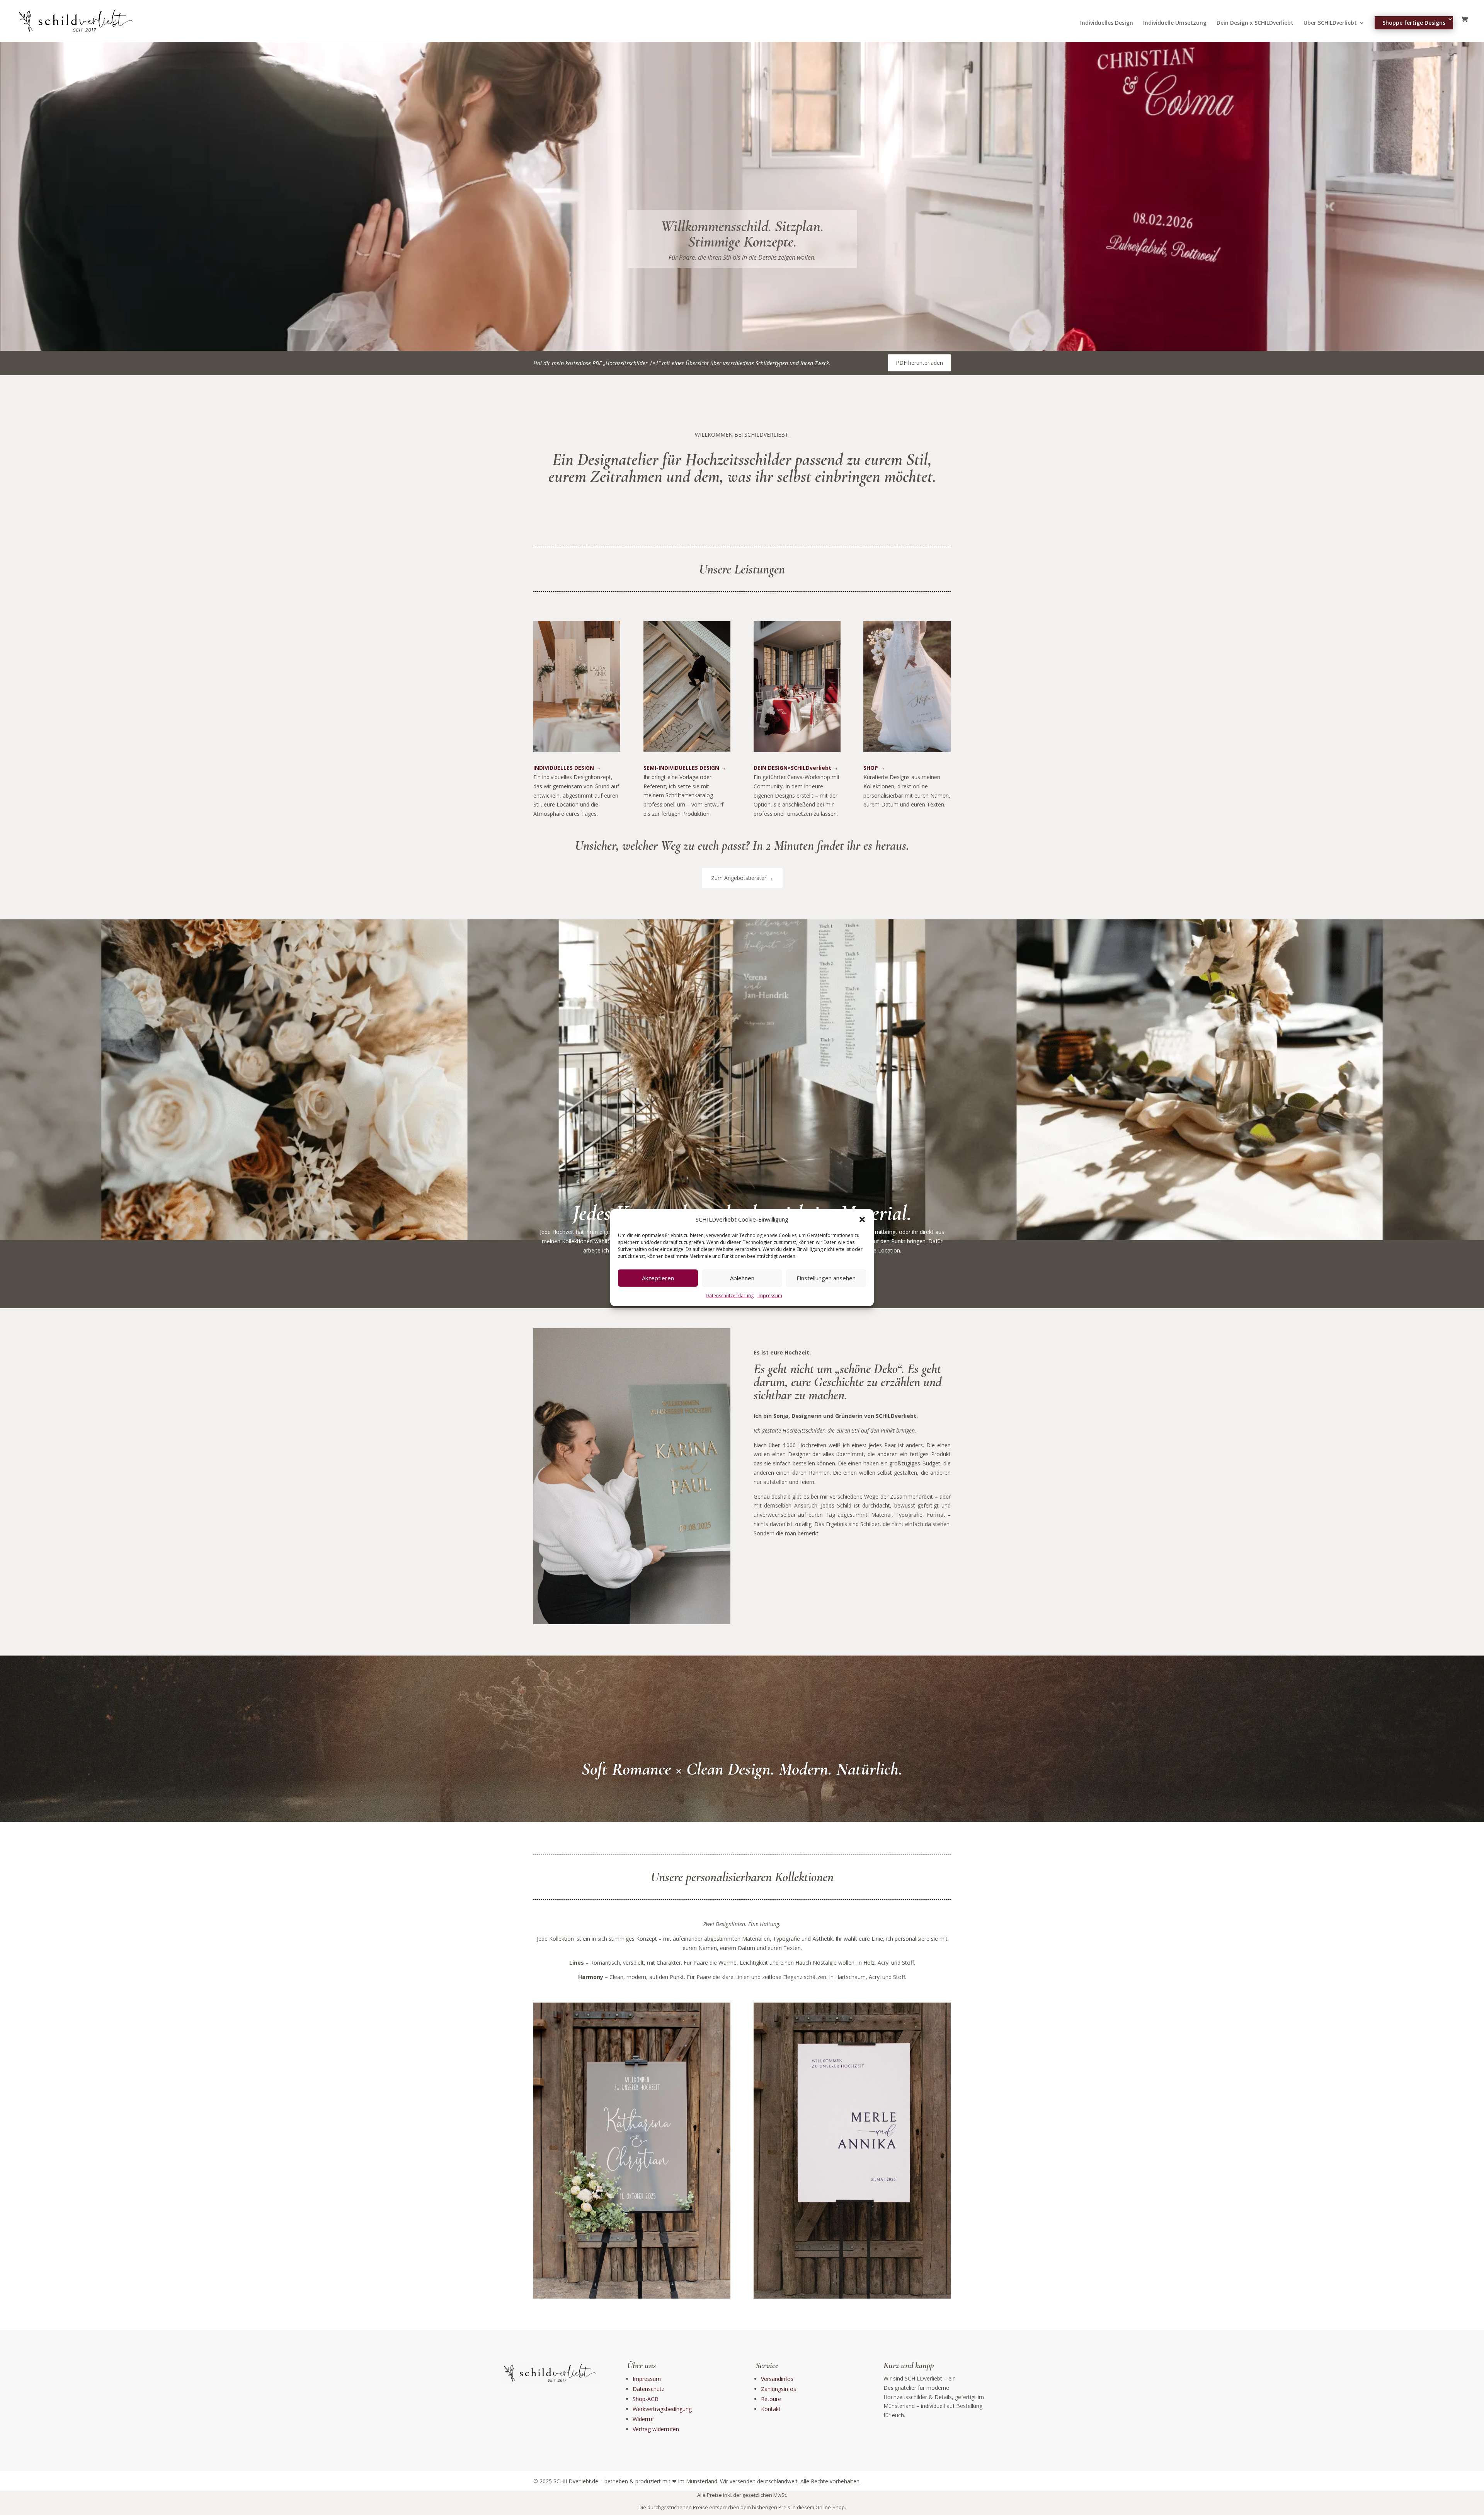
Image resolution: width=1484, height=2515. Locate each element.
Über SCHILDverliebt (1330, 23)
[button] (862, 1220)
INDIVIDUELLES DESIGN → (567, 768)
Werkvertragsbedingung (662, 2409)
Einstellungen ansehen (826, 1278)
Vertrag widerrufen (656, 2429)
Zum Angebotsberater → (742, 878)
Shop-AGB (646, 2399)
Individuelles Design (1107, 23)
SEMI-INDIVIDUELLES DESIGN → (685, 768)
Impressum (770, 1296)
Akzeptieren (658, 1278)
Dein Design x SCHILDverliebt (1255, 23)
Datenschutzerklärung (730, 1296)
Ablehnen (742, 1278)
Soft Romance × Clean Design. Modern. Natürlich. (742, 1769)
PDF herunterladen (919, 363)
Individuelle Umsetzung (1175, 23)
